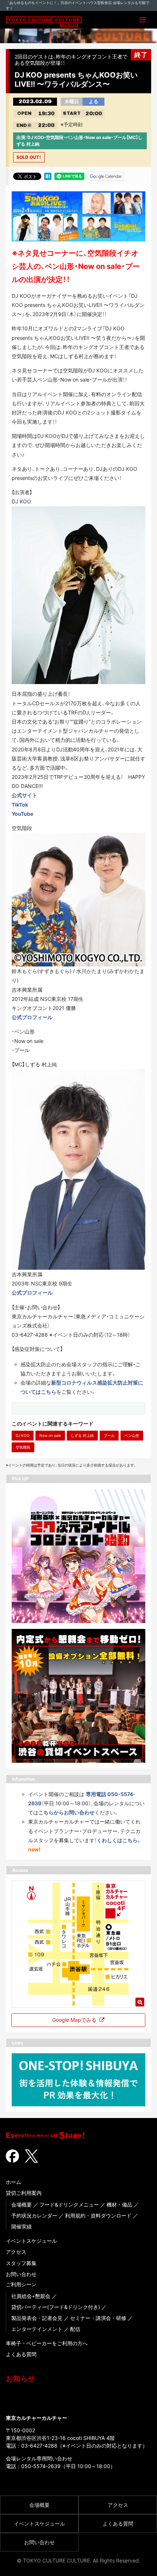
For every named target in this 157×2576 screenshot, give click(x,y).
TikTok (20, 805)
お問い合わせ (21, 2274)
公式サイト (24, 795)
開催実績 (22, 2226)
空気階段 (23, 1447)
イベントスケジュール (31, 2241)
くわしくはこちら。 (119, 1840)
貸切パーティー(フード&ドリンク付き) (56, 2307)
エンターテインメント (37, 2329)
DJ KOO (23, 1435)
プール (109, 1435)
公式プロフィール (32, 1017)
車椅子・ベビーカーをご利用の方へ (47, 2343)
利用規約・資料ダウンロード (98, 2215)
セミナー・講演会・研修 (98, 2318)
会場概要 (22, 2205)
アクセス (16, 2252)
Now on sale (50, 1435)
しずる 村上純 (82, 1435)
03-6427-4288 (39, 2446)
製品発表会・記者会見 (37, 2318)
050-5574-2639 (41, 2466)
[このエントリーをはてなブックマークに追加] (48, 176)
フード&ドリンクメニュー (69, 2205)
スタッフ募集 (21, 2263)
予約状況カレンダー (34, 2215)
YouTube (22, 814)
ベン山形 (132, 1435)
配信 (75, 2329)
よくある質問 (21, 2354)
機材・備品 (119, 2205)
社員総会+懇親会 (31, 2296)
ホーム (14, 2182)
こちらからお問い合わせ (66, 1812)
